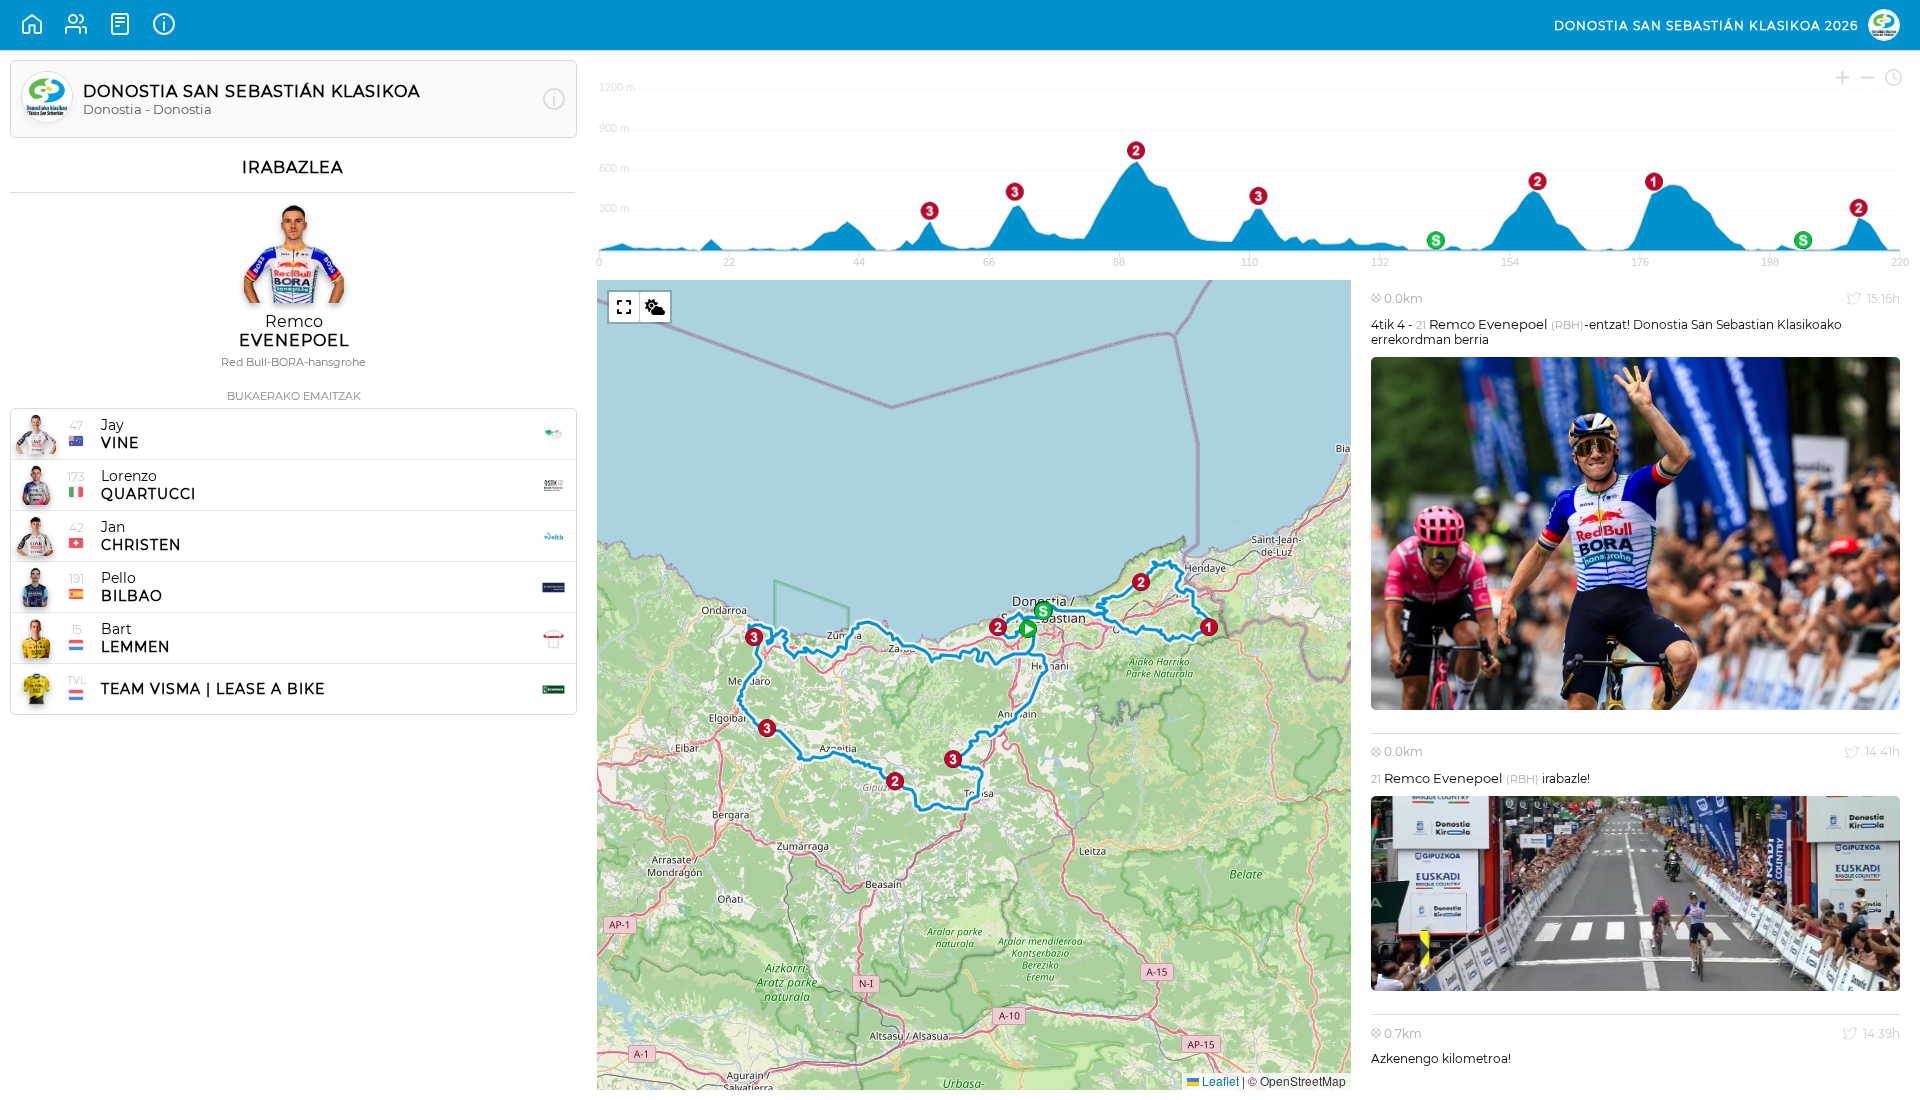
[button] (1028, 629)
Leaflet (1219, 1080)
